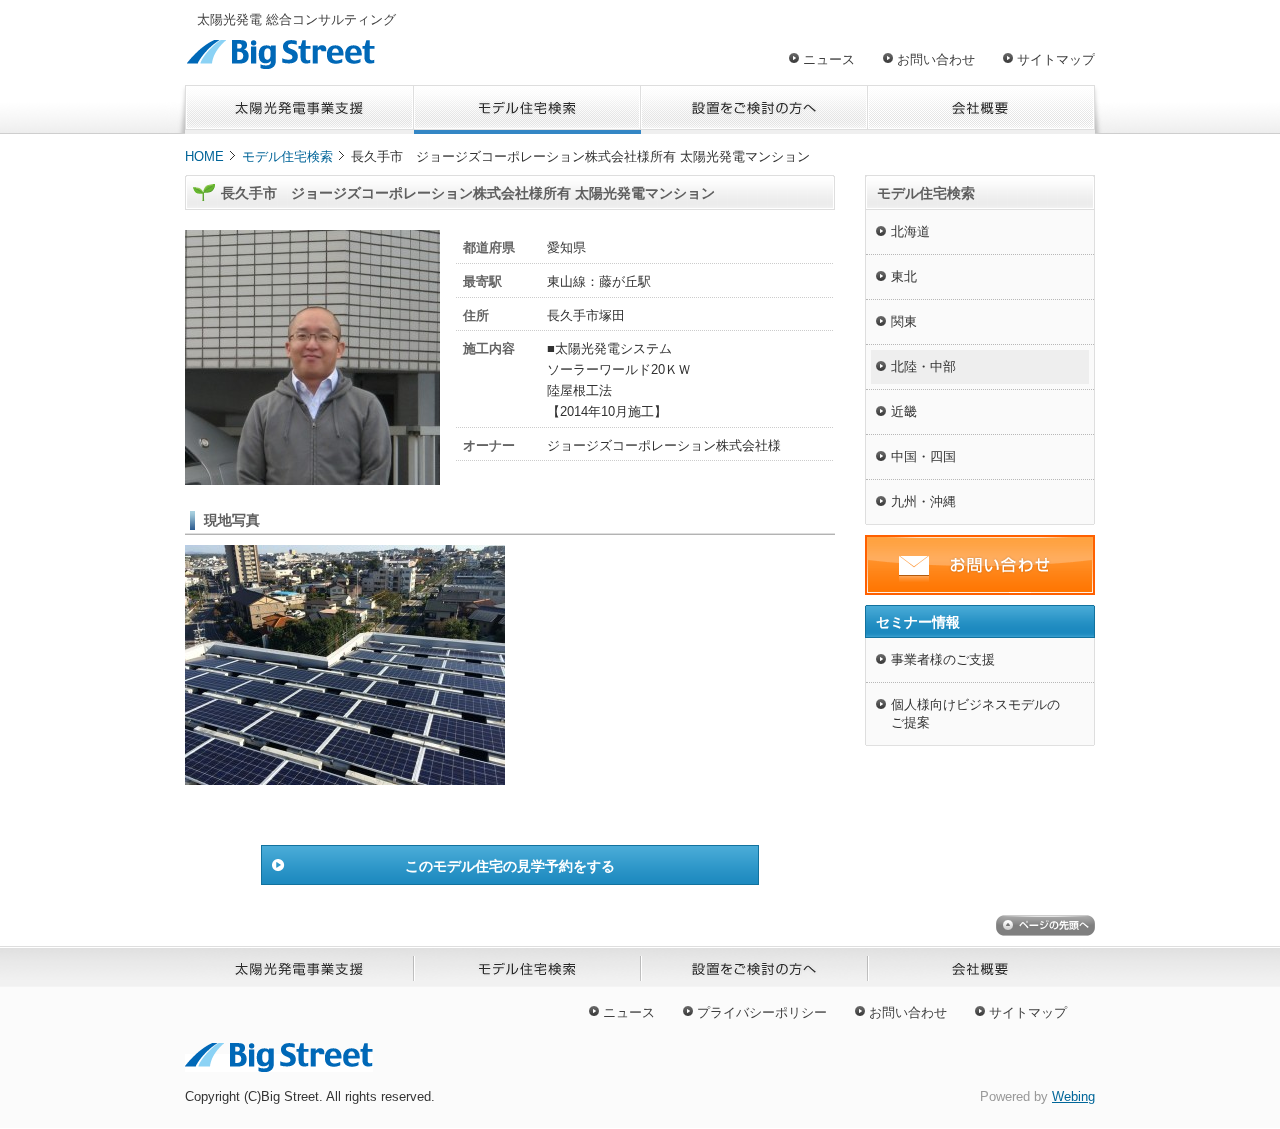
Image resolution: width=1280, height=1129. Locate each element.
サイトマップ (1056, 59)
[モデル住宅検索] (527, 109)
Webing (1073, 1096)
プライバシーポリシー (762, 1012)
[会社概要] (981, 109)
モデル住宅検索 (287, 156)
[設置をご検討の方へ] (754, 109)
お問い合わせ (936, 59)
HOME (204, 156)
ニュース (829, 59)
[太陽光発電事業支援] (299, 109)
